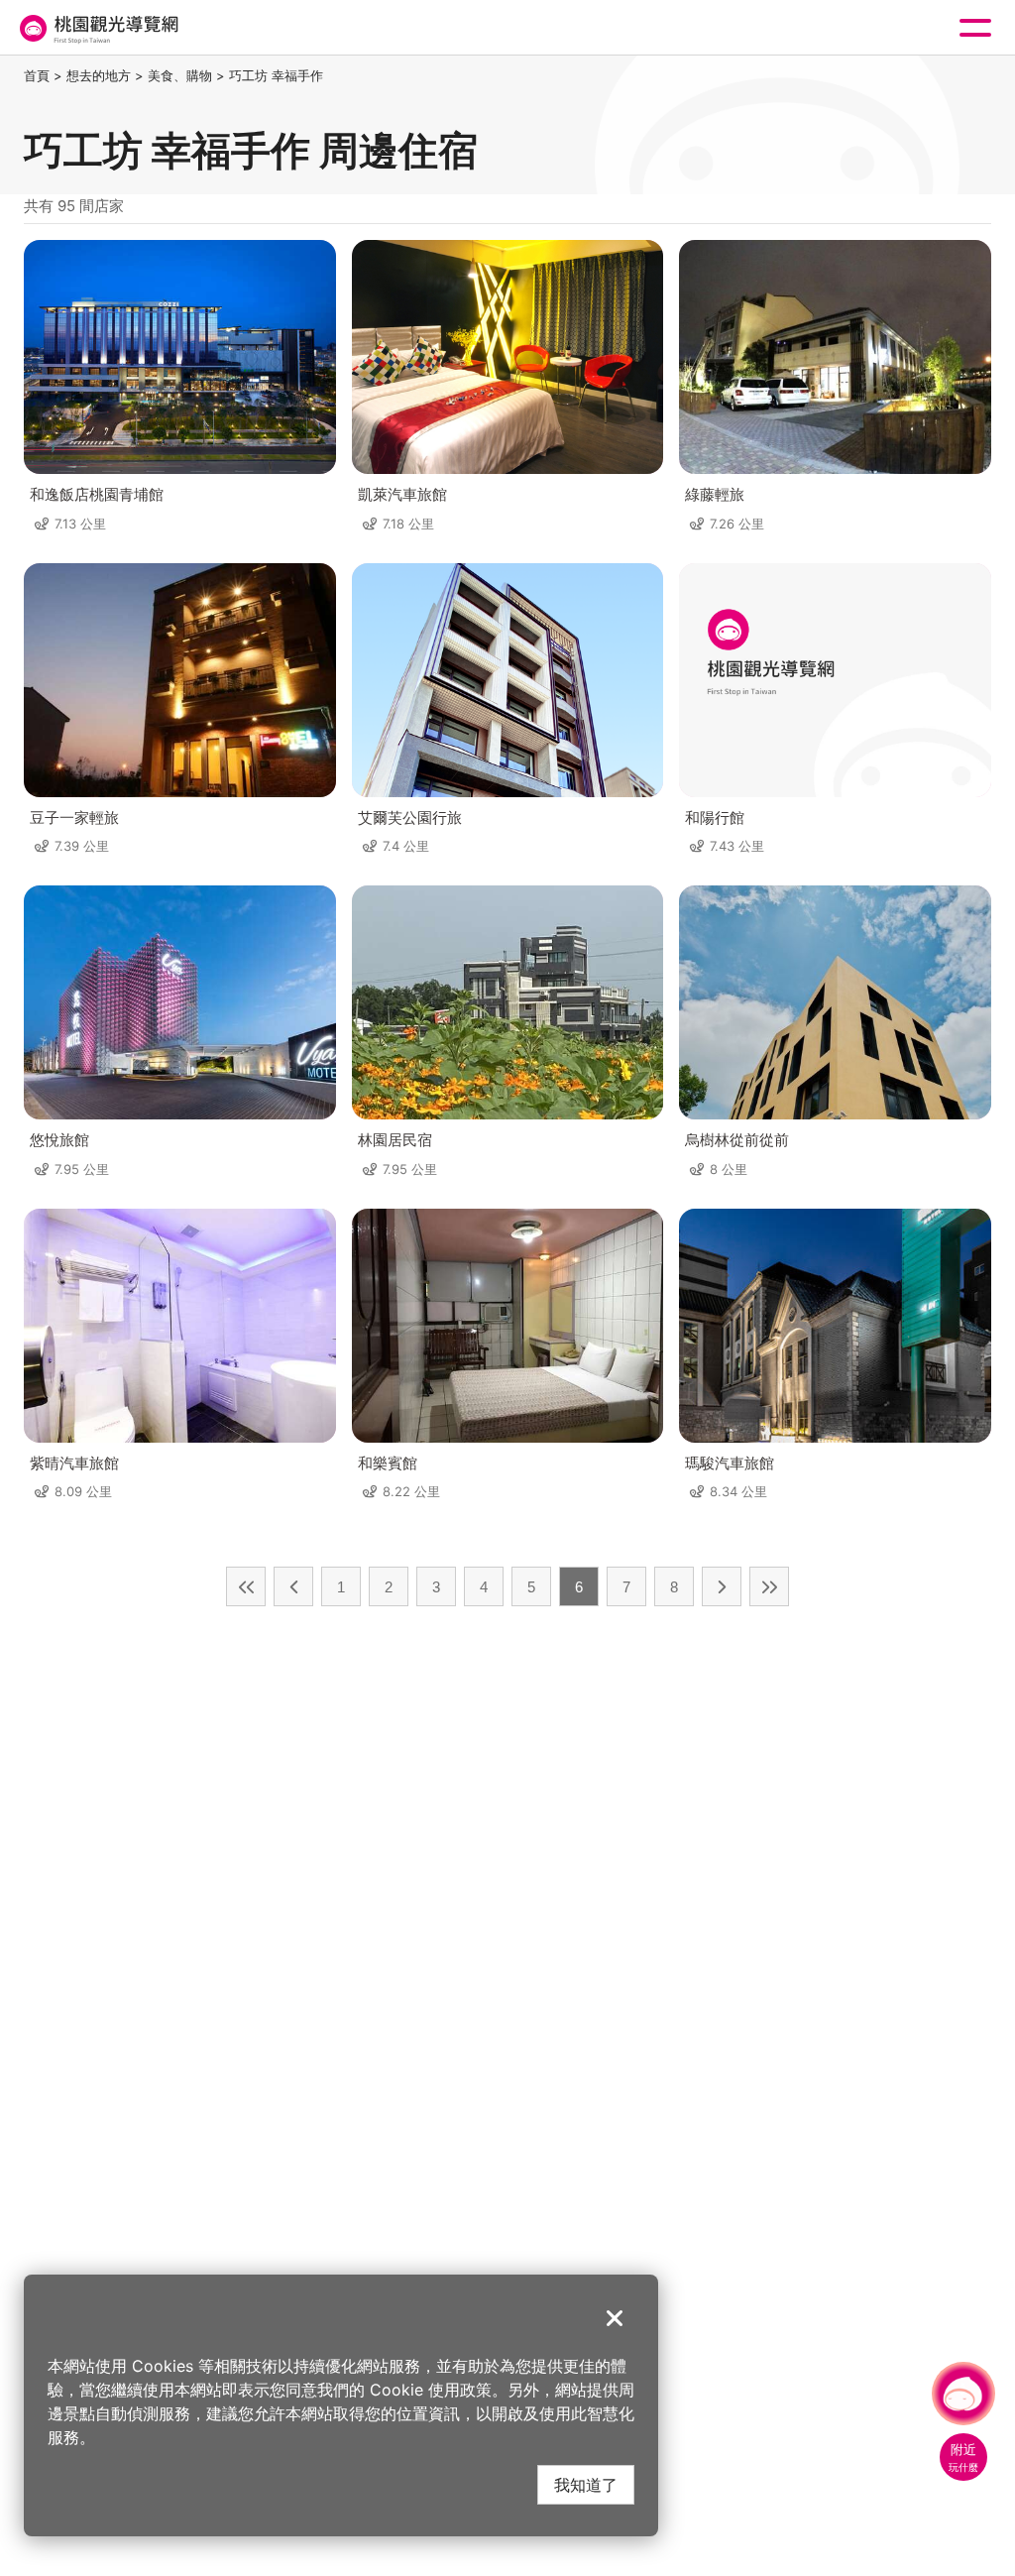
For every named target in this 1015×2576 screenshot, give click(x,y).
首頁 (37, 75)
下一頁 (722, 1586)
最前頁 (246, 1586)
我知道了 (586, 2484)
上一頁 (293, 1586)
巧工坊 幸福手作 (276, 75)
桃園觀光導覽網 (97, 28)
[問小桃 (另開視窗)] (963, 2394)
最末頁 (769, 1586)
